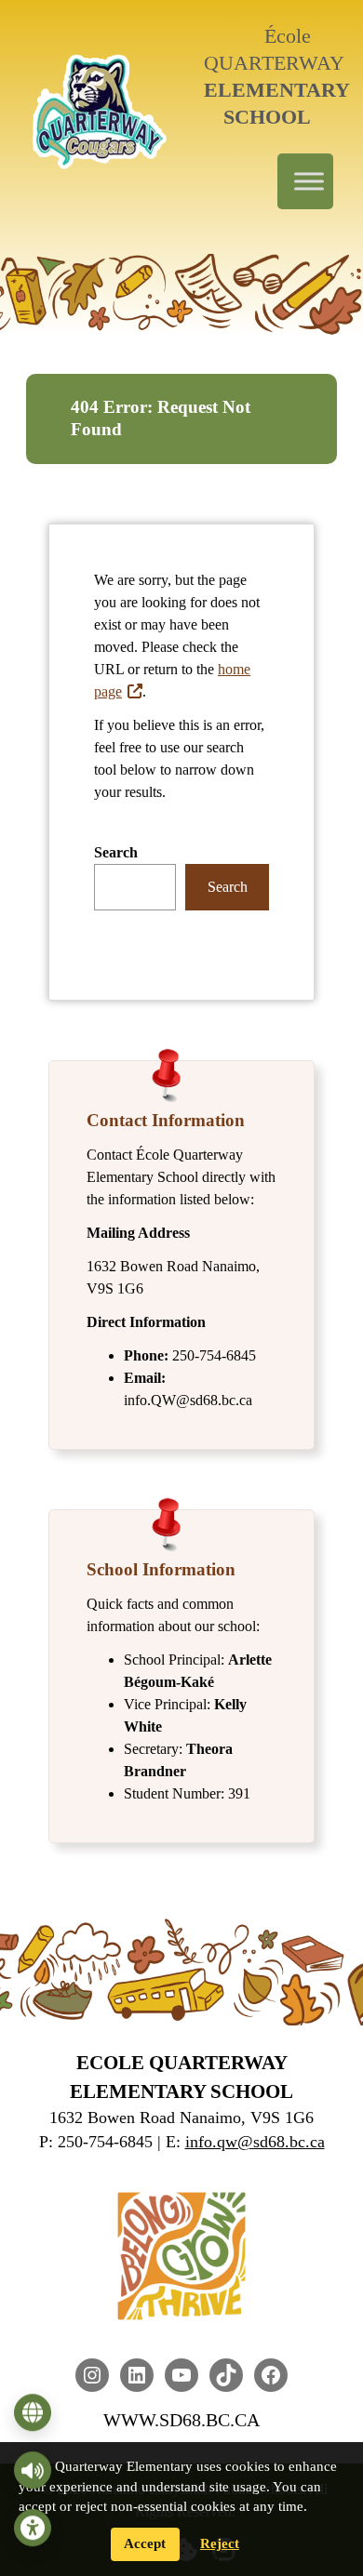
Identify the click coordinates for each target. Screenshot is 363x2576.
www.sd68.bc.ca (181, 2420)
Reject (220, 2543)
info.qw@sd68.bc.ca (255, 2142)
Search (116, 852)
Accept (145, 2543)
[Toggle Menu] (309, 181)
